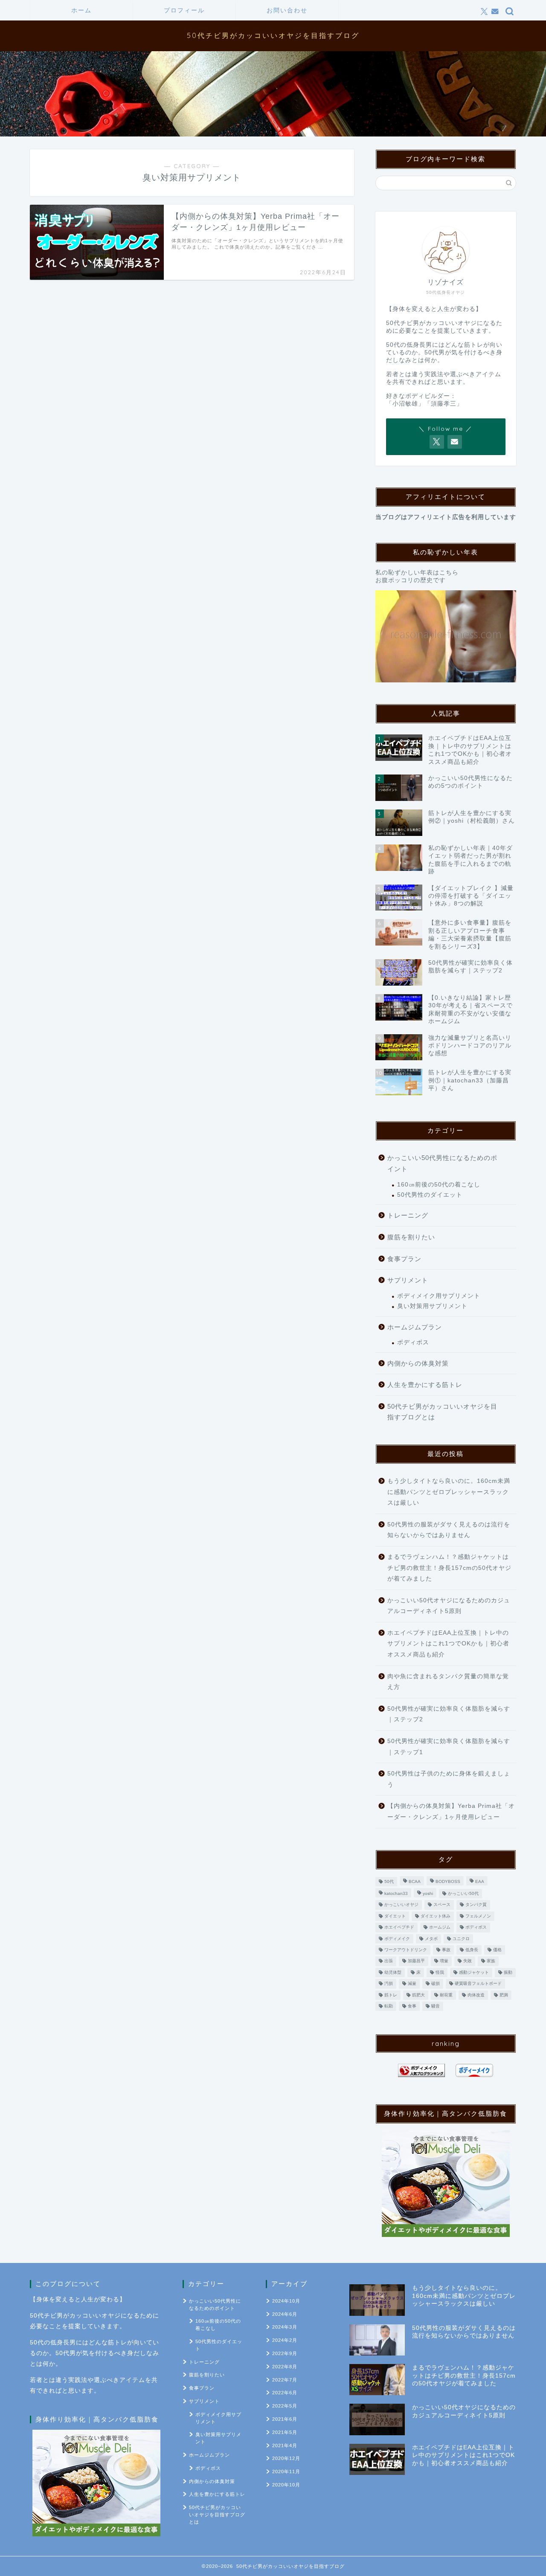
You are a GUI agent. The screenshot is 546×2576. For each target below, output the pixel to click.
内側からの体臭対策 (418, 1363)
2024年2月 (285, 2340)
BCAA (415, 1881)
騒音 (436, 2006)
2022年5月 (285, 2406)
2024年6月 (285, 2314)
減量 (412, 1984)
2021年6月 (285, 2419)
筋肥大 (418, 1995)
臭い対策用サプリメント (432, 1306)
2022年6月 (285, 2393)
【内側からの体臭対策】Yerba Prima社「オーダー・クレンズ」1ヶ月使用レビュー (451, 1812)
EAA (480, 1881)
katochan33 (396, 1893)
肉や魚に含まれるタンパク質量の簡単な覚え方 (448, 1682)
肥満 (504, 1995)
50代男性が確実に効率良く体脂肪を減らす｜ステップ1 (449, 1747)
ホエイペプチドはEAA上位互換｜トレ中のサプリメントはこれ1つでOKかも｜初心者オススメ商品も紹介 (448, 1644)
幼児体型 (393, 1972)
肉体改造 (476, 1995)
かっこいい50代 (463, 1893)
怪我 (440, 1972)
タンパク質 (476, 1905)
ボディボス (413, 1342)
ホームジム (440, 1928)
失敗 (468, 1961)
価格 (497, 1950)
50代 (389, 1881)
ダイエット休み (436, 1916)
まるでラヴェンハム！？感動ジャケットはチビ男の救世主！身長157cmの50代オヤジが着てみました (449, 1568)
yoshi (428, 1893)
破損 (436, 1984)
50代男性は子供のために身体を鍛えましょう (449, 1779)
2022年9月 (285, 2353)
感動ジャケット (474, 1972)
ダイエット (395, 1916)
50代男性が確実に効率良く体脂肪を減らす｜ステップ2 (449, 1714)
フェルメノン (478, 1916)
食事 (412, 2006)
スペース (442, 1905)
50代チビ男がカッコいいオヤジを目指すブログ (273, 35)
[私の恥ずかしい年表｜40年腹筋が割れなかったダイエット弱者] (446, 637)
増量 (444, 1961)
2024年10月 (286, 2301)
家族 (491, 1961)
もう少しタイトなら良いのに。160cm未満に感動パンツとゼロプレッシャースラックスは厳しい (449, 1492)
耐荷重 (446, 1995)
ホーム (81, 10)
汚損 (389, 1984)
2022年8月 (285, 2367)
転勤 (389, 2006)
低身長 (472, 1950)
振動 (508, 1972)
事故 (446, 1950)
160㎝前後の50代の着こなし (439, 1185)
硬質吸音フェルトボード (478, 1984)
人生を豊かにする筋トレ (425, 1385)
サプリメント (408, 1280)
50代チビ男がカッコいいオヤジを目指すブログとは (442, 1412)
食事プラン (404, 1259)
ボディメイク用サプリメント (439, 1296)
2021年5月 (285, 2432)
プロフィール (184, 10)
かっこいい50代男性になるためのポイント (442, 1163)
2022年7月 (285, 2380)
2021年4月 (285, 2445)
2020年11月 (286, 2472)
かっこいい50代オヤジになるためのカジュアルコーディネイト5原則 (449, 1606)
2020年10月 (286, 2485)
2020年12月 (286, 2458)
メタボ (431, 1939)
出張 (389, 1961)
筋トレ (391, 1995)
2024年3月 (285, 2327)
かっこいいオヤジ (401, 1905)
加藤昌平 (416, 1961)
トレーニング (408, 1215)
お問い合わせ (287, 10)
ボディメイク (397, 1939)
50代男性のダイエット (430, 1195)
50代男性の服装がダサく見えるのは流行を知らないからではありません (449, 1530)
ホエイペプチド (399, 1928)
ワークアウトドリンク (406, 1950)
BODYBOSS (448, 1881)
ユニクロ (461, 1939)
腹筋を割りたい (411, 1237)
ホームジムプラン (415, 1327)
